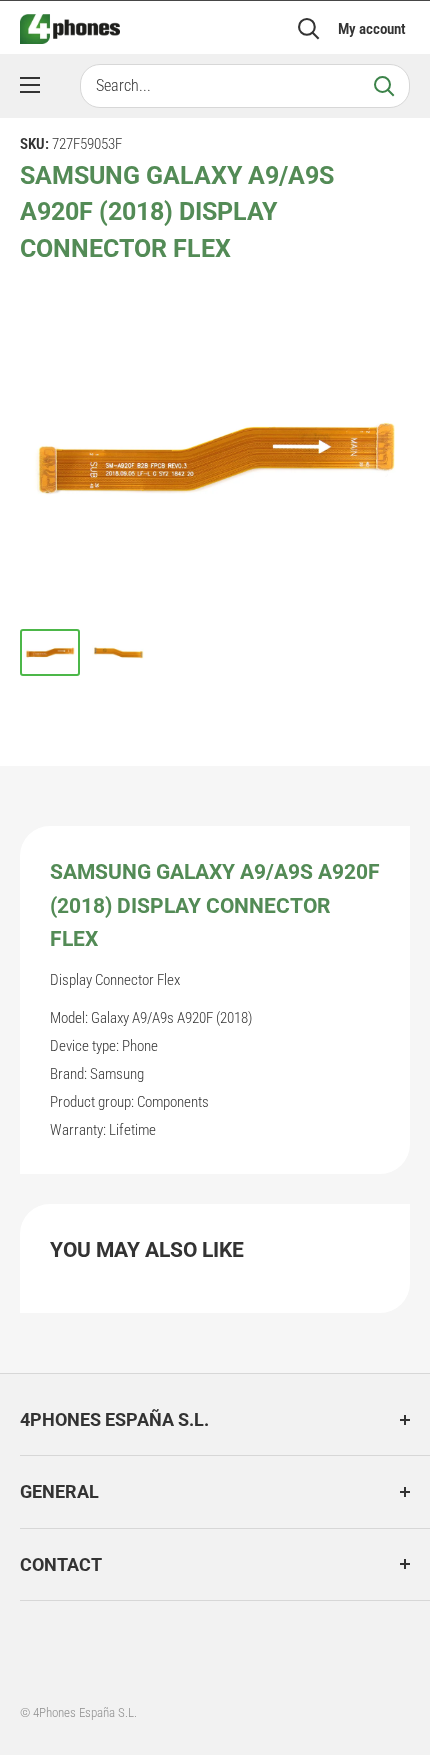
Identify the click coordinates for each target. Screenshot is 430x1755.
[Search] (384, 86)
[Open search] (309, 29)
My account (372, 29)
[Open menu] (30, 85)
